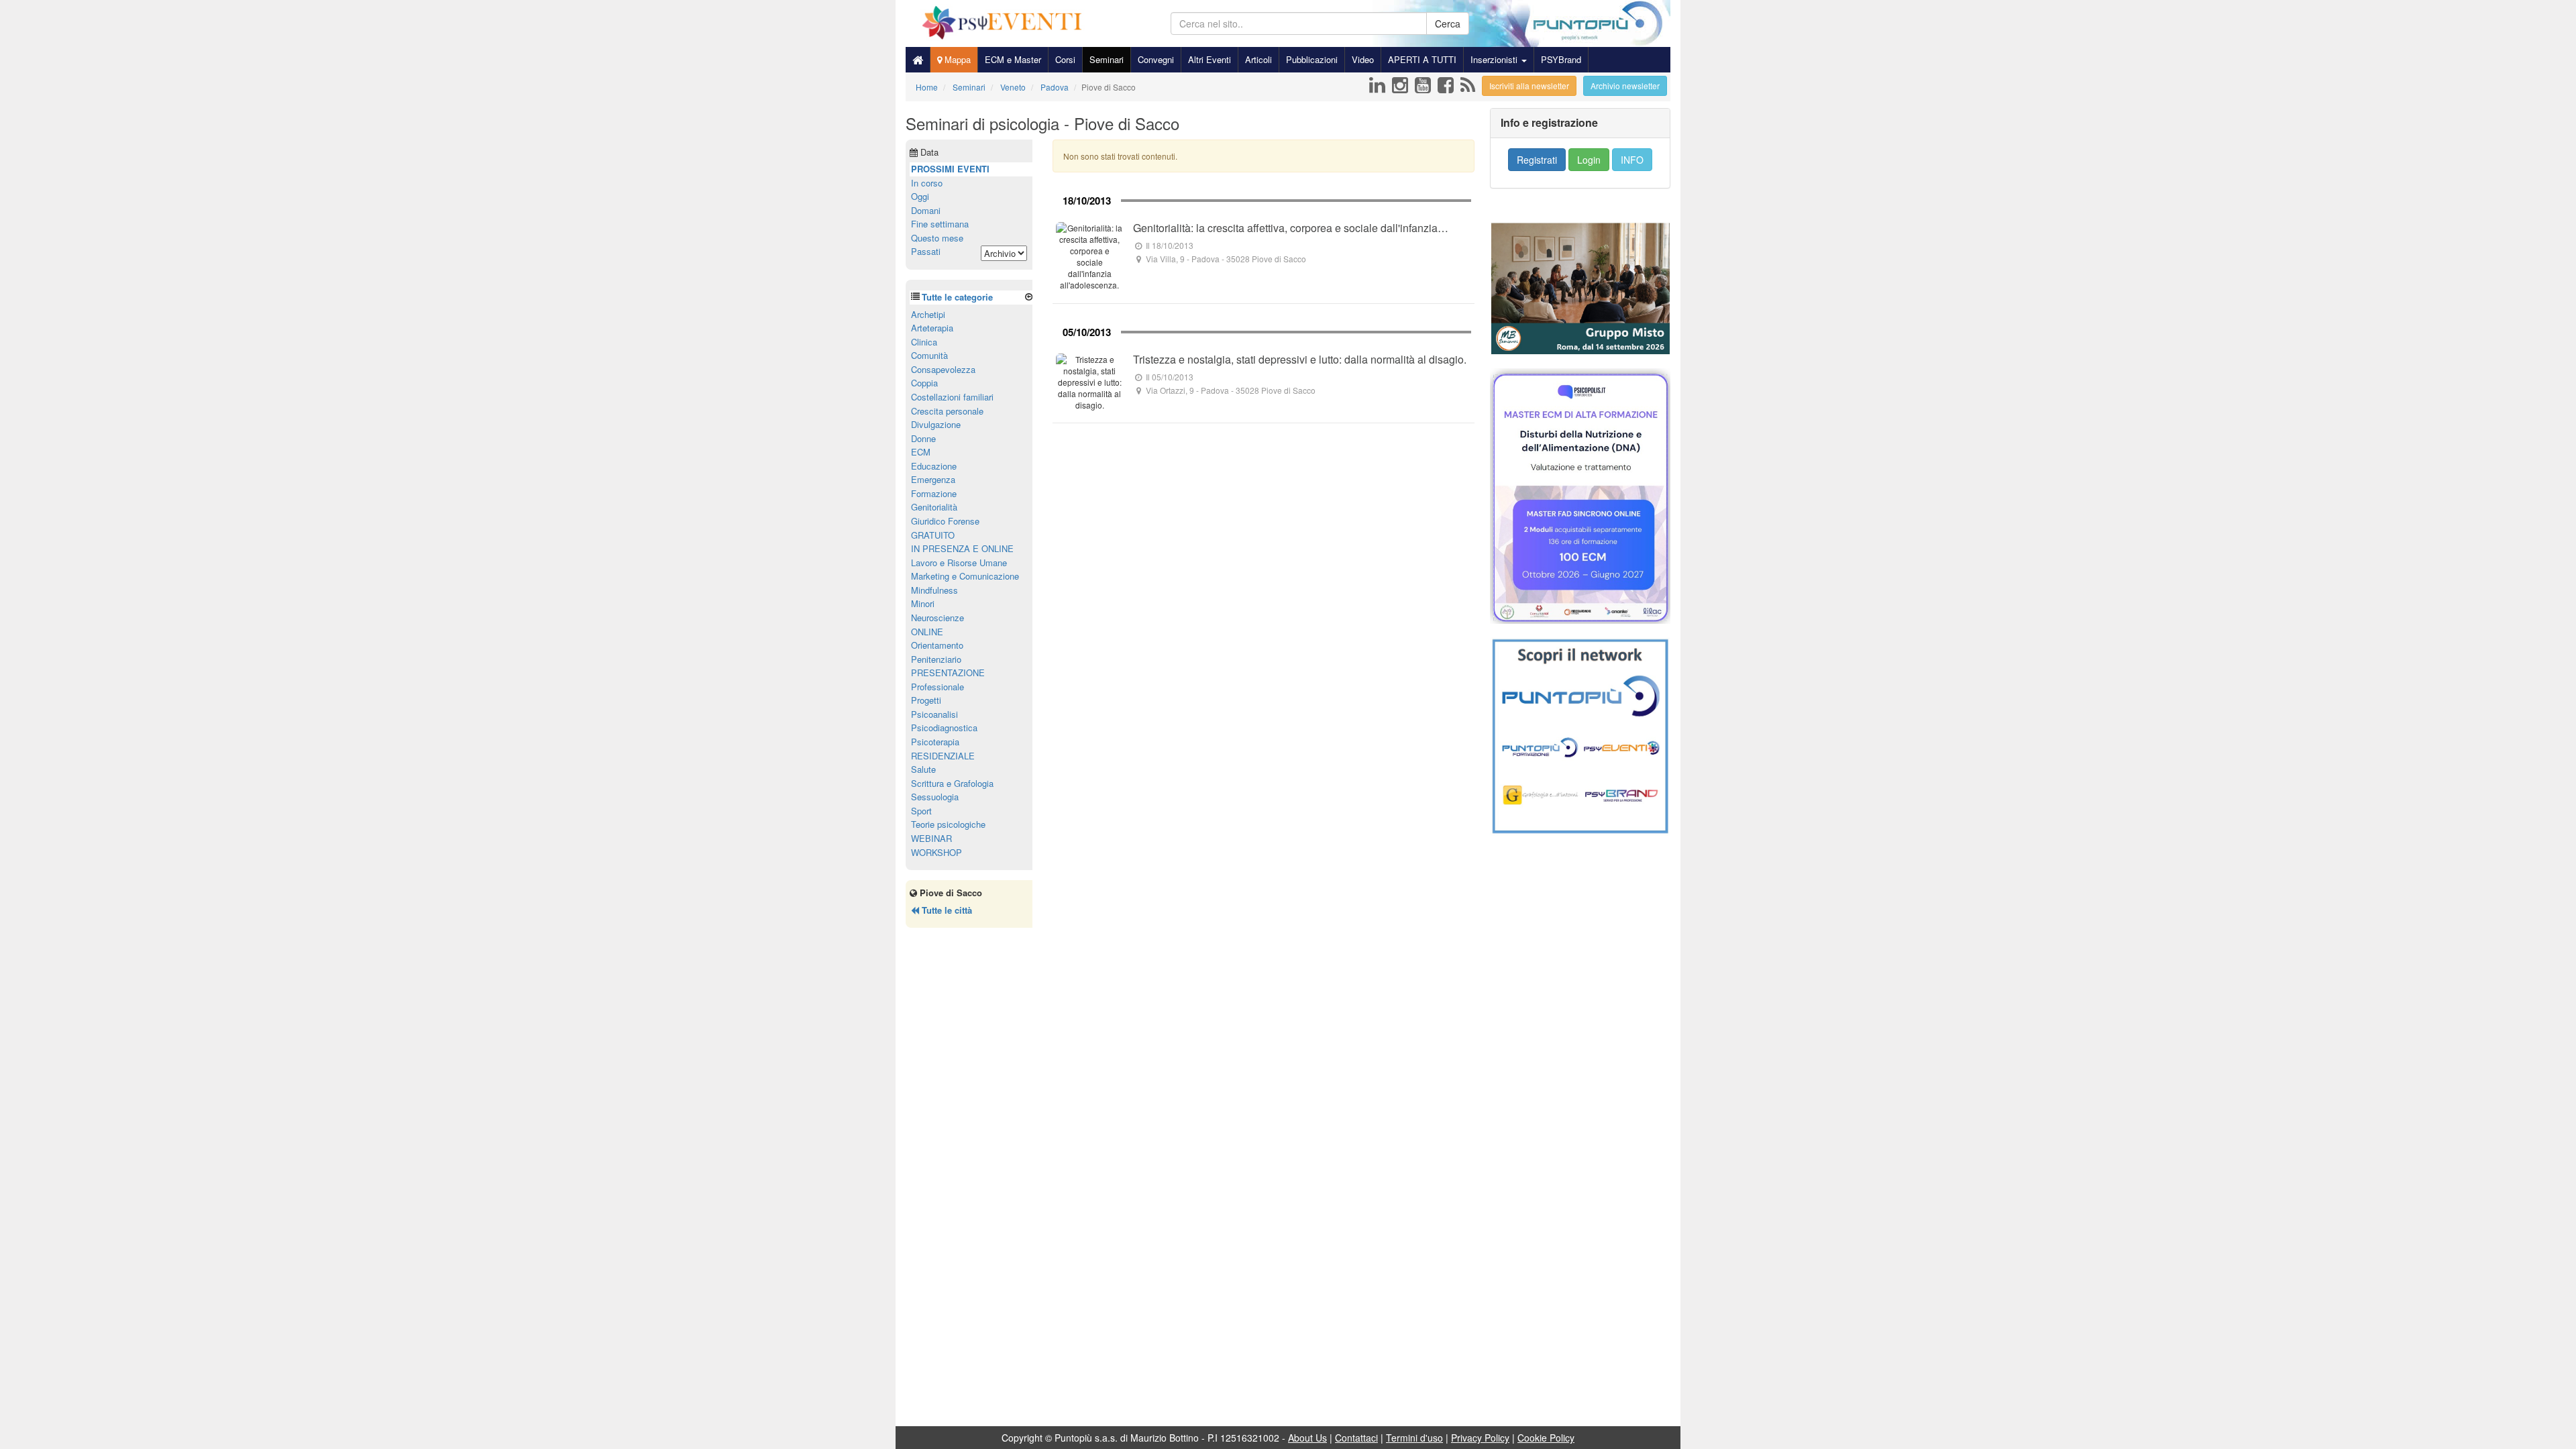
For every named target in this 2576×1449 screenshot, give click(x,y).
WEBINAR (931, 838)
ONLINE (927, 632)
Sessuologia (935, 797)
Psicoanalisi (934, 714)
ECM (921, 452)
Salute (923, 769)
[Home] (918, 60)
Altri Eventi (1210, 59)
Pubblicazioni (1312, 59)
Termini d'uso (1414, 1438)
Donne (923, 438)
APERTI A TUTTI (1422, 59)
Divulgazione (936, 424)
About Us (1307, 1438)
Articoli (1258, 59)
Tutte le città (946, 910)
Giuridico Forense (945, 521)
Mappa (956, 59)
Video (1363, 59)
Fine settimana (940, 224)
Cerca (1448, 23)
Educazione (934, 466)
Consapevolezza (943, 369)
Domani (926, 210)
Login (1589, 160)
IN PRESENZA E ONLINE (962, 548)
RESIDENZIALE (943, 756)
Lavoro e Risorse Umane (959, 562)
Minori (923, 603)
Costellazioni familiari (952, 397)
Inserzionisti (1495, 59)
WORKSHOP (936, 852)
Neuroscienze (937, 618)
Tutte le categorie (957, 297)
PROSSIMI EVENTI (950, 169)
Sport (921, 811)
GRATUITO (933, 535)
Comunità (929, 355)
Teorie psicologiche (948, 824)
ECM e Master (1013, 59)
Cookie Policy (1546, 1438)
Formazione (934, 493)
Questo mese (937, 238)
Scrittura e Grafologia (952, 783)
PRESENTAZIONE (948, 673)
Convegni (1156, 59)
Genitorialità (934, 507)
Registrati (1537, 160)
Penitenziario (936, 659)
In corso (927, 183)
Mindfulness (934, 590)
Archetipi (928, 314)
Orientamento (937, 645)
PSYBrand (1561, 59)
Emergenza (933, 479)
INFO (1632, 160)
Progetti (926, 700)
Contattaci (1356, 1438)
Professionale (937, 687)
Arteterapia (932, 328)
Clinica (924, 342)
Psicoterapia (935, 742)
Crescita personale (947, 411)
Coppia (924, 383)
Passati (926, 251)
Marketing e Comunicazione (965, 576)
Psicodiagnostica (944, 728)
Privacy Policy (1480, 1438)
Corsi (1065, 59)
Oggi (920, 196)
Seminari (1107, 59)
